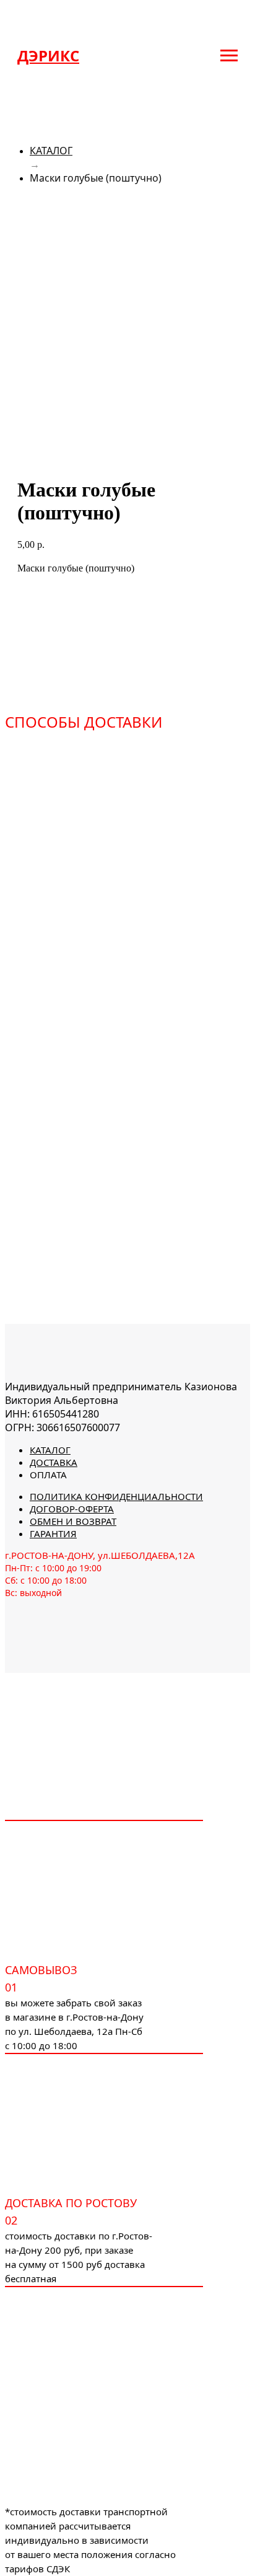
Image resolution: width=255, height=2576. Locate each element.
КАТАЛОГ (51, 151)
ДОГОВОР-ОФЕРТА (72, 1509)
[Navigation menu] (229, 56)
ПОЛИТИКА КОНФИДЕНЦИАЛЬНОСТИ (116, 1496)
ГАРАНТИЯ (53, 1533)
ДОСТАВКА (54, 1462)
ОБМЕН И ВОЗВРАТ (73, 1521)
